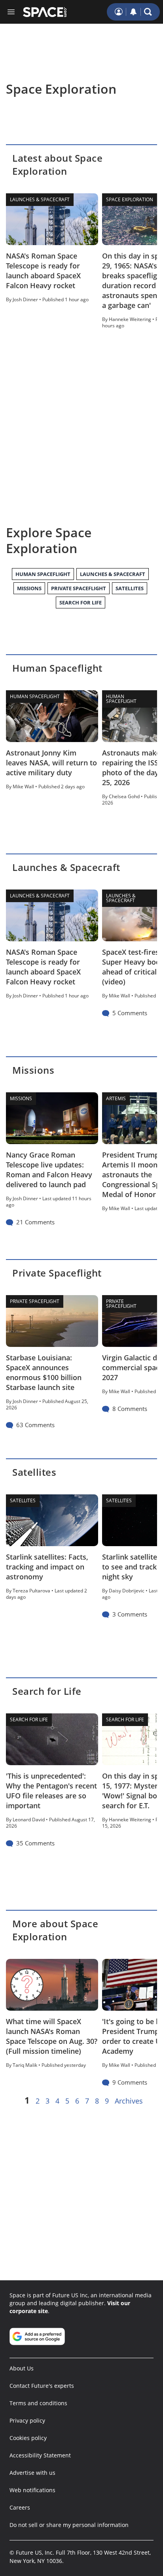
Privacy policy (27, 2420)
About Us (22, 2368)
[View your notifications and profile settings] (133, 12)
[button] (148, 12)
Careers (20, 2507)
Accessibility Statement (40, 2455)
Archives (129, 2101)
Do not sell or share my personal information (69, 2525)
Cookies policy (28, 2438)
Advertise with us (32, 2473)
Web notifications (32, 2490)
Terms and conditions (38, 2403)
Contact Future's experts (42, 2386)
